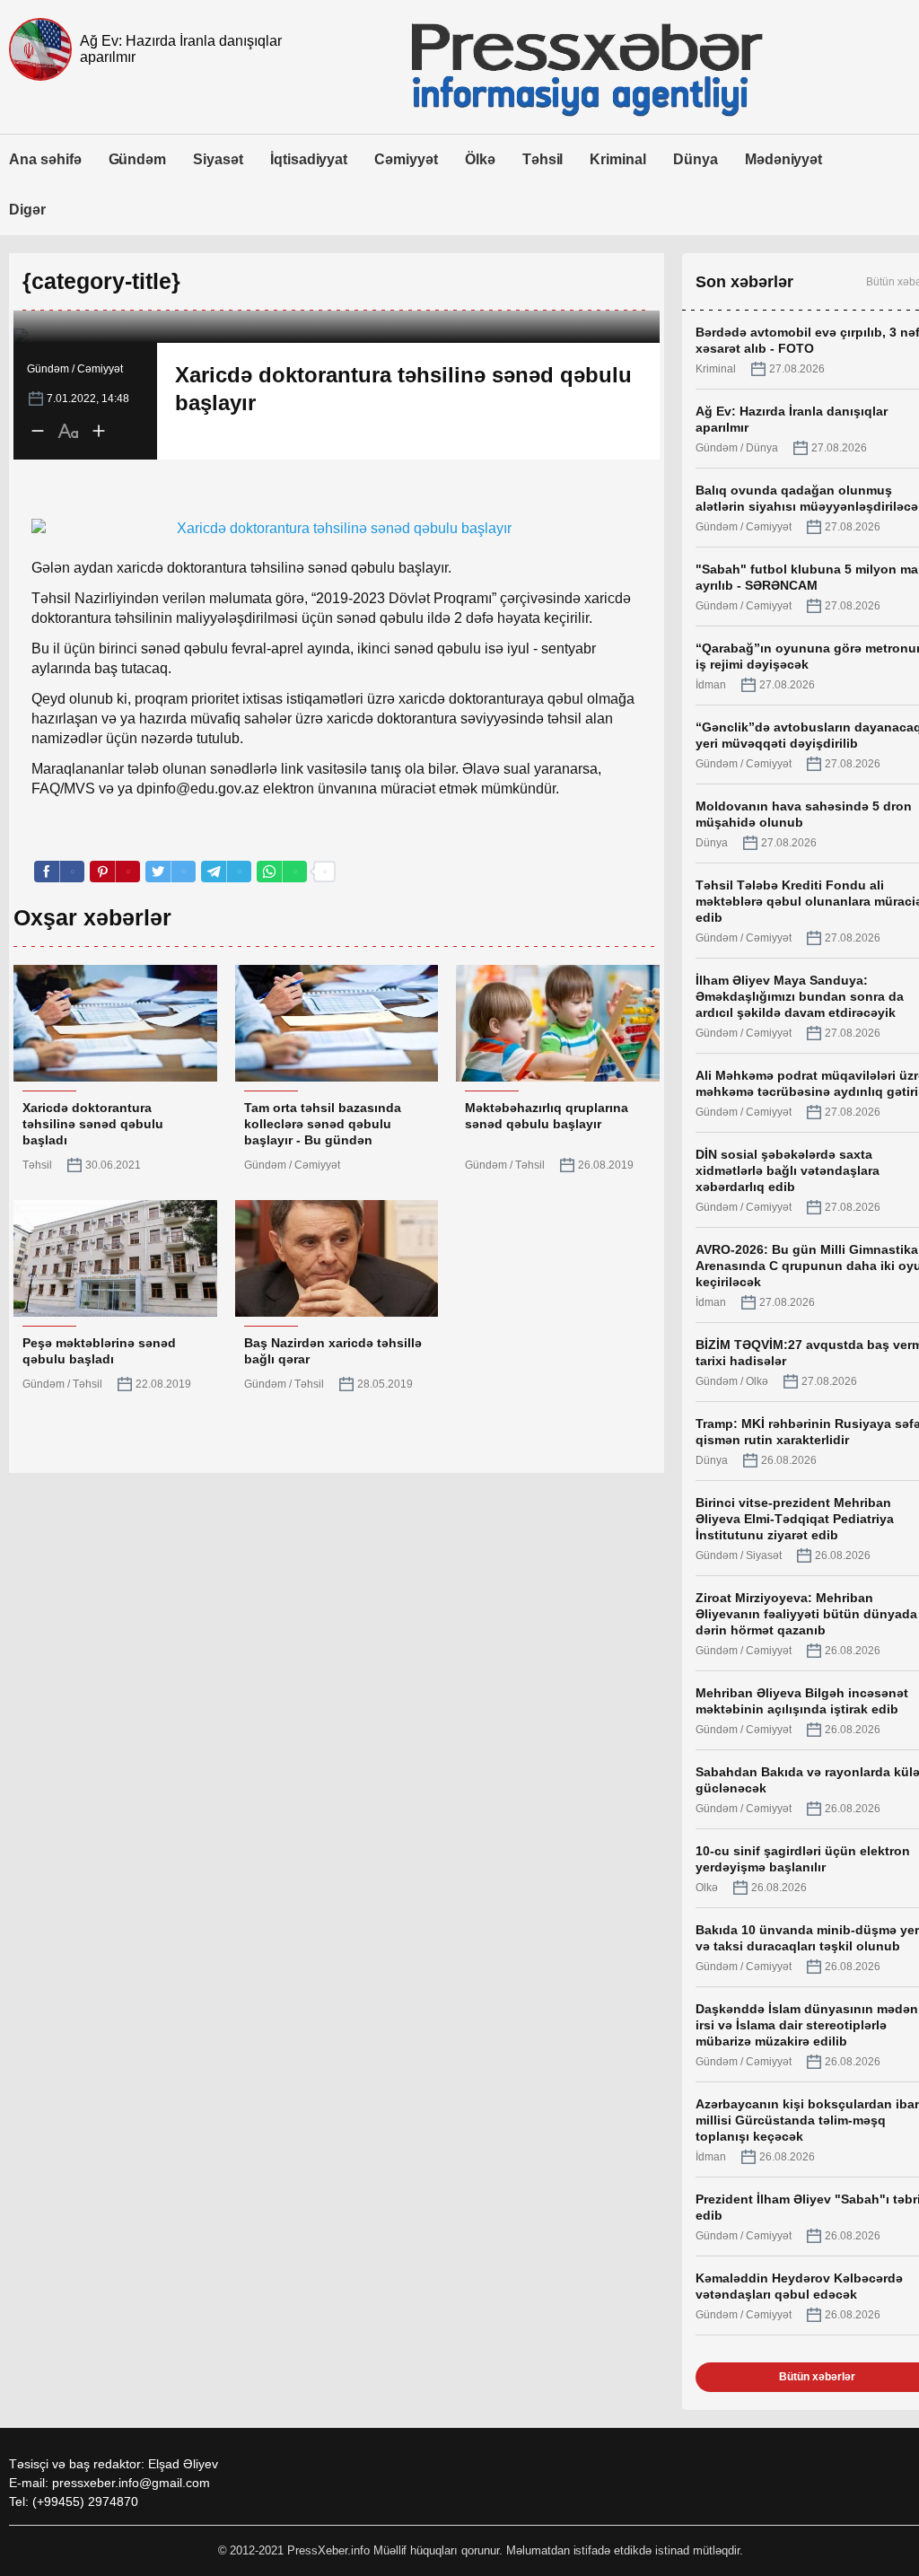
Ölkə (480, 159)
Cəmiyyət (406, 159)
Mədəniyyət (784, 159)
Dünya (696, 159)
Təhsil (543, 159)
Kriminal (618, 159)
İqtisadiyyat (309, 159)
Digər (27, 210)
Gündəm (138, 159)
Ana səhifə (45, 159)
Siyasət (218, 159)
